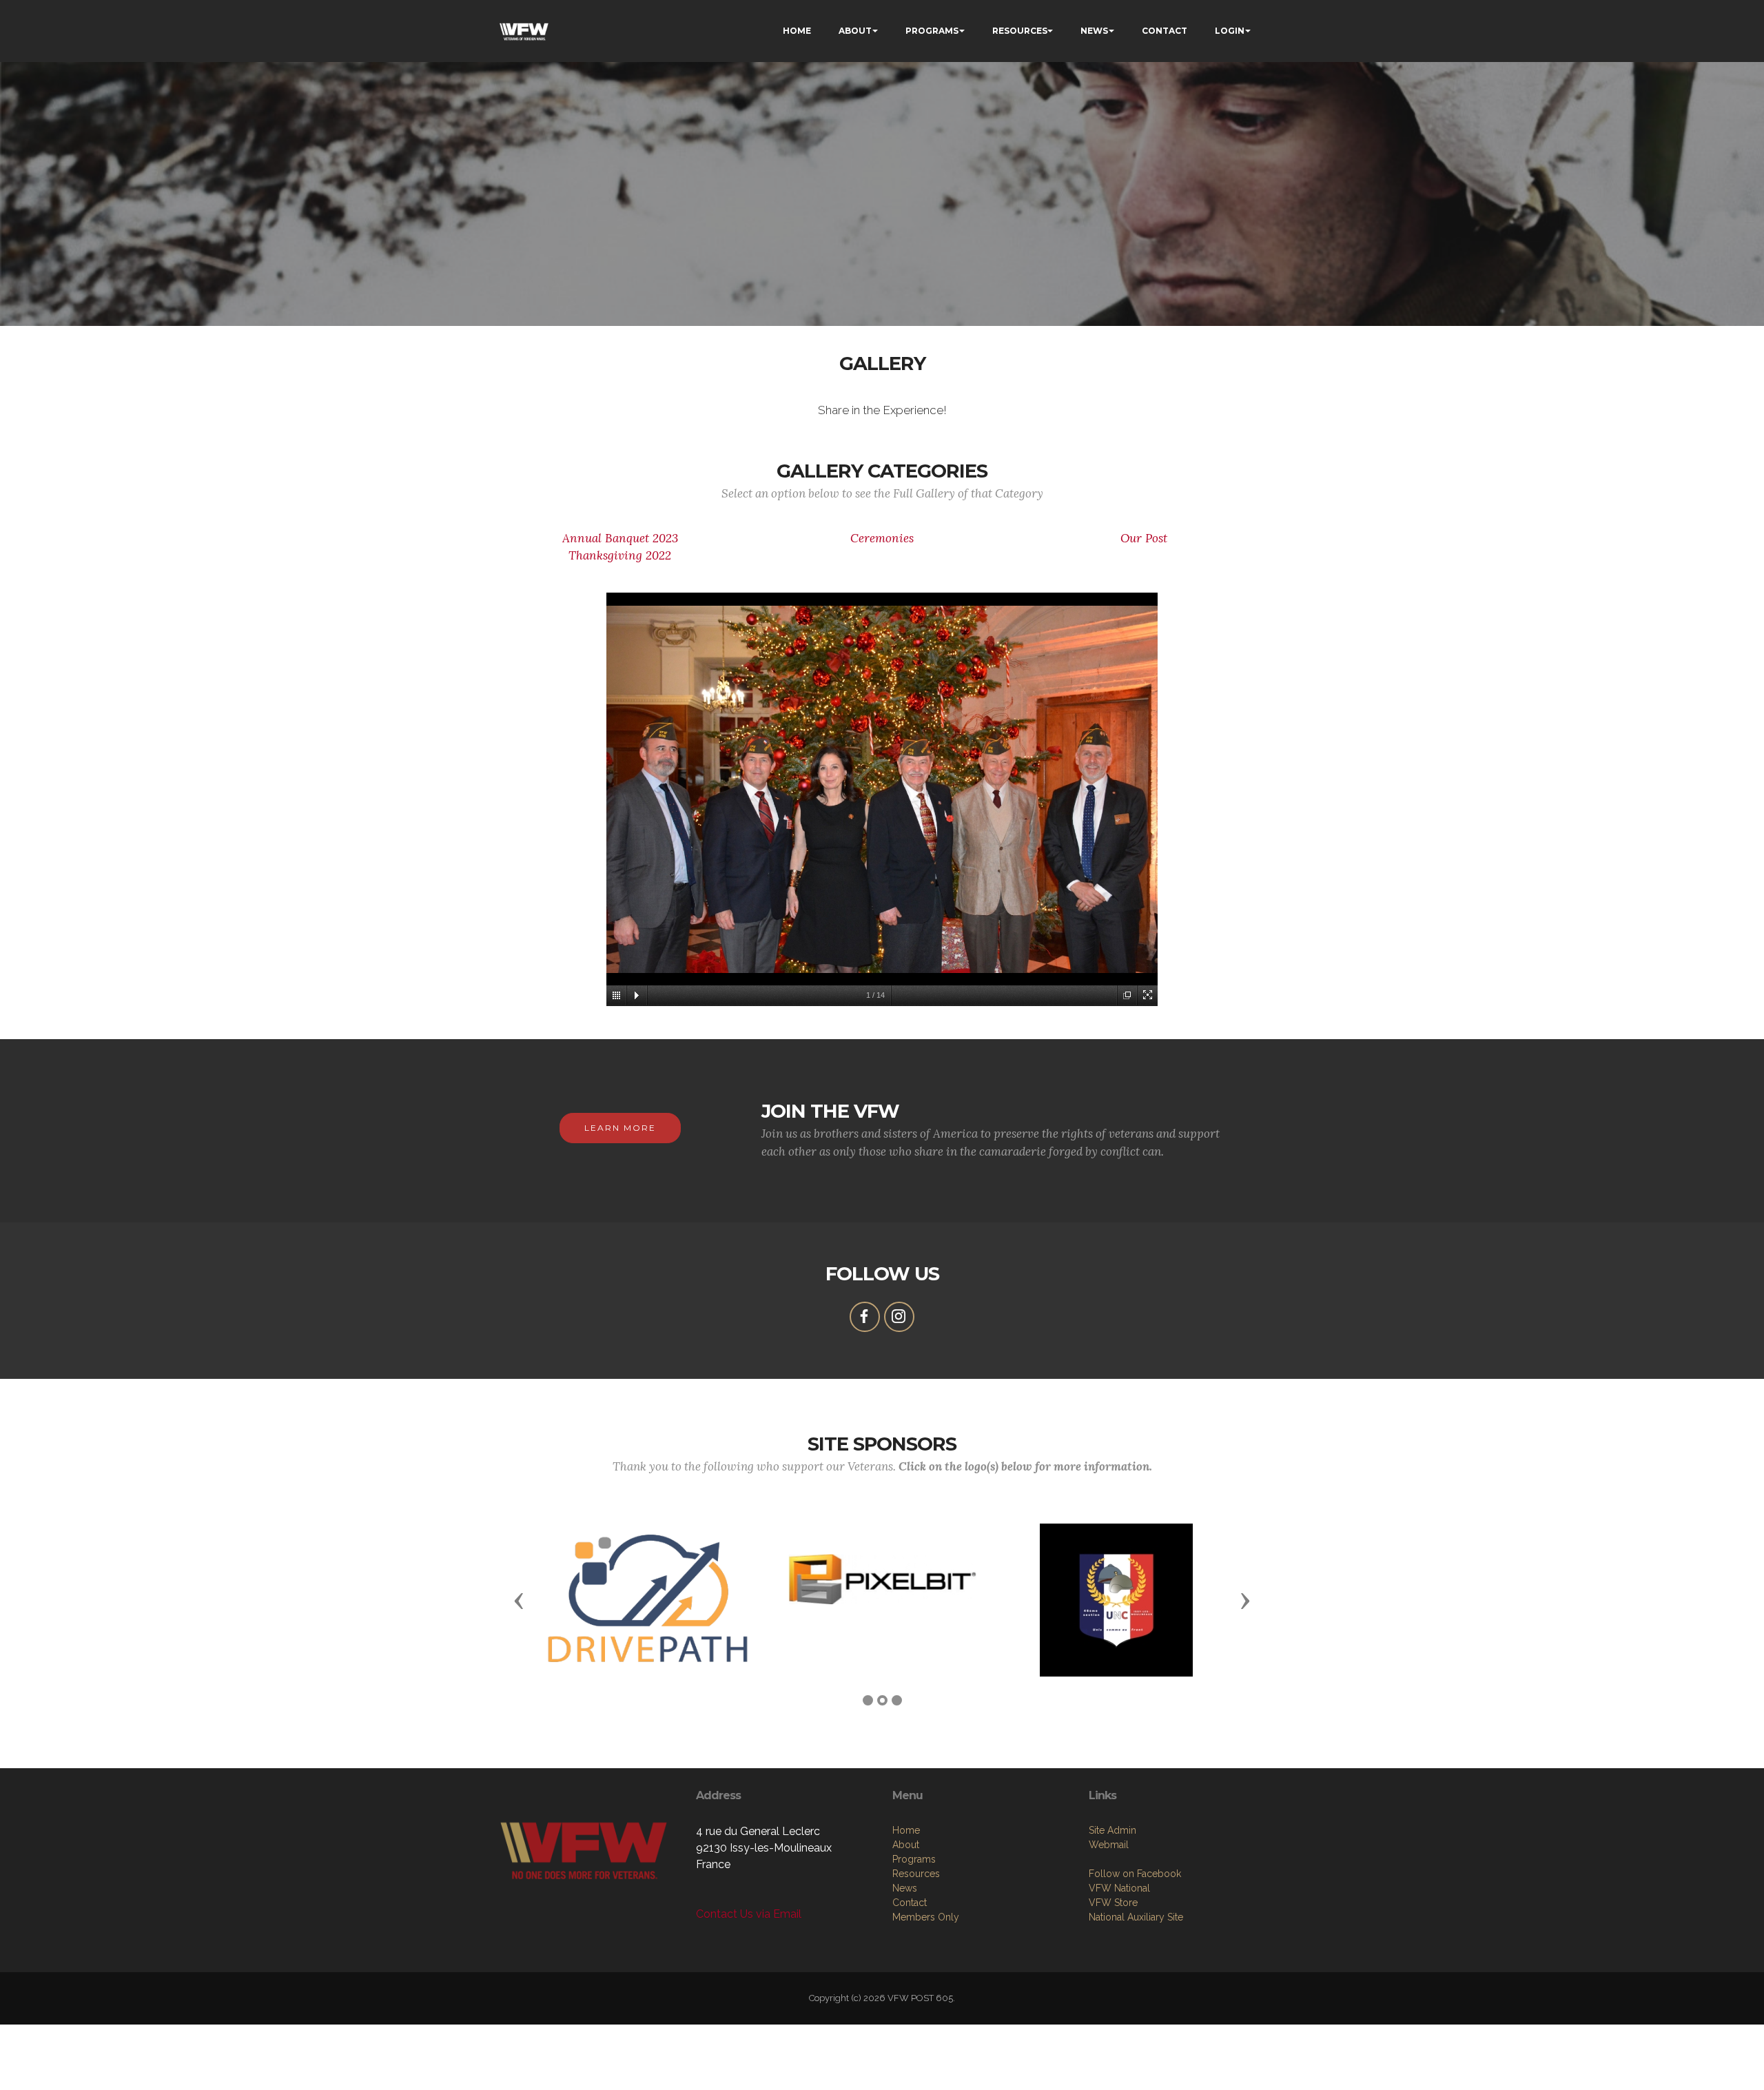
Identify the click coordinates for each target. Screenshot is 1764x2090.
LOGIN (1230, 31)
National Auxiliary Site (1136, 1917)
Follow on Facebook (1135, 1874)
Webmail (1109, 1845)
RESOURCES (1020, 31)
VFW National (1119, 1888)
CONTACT (1165, 31)
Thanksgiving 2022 (620, 555)
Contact (910, 1903)
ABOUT (855, 31)
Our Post (1144, 538)
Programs (914, 1859)
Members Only (926, 1917)
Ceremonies (882, 538)
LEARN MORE (620, 1128)
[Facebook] (865, 1317)
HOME (797, 31)
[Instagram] (899, 1317)
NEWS (1094, 31)
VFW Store (1113, 1903)
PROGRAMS (932, 31)
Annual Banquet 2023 (620, 538)
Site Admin (1112, 1830)
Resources (916, 1874)
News (905, 1888)
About (906, 1845)
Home (906, 1830)
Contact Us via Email (749, 1914)
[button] (519, 1600)
